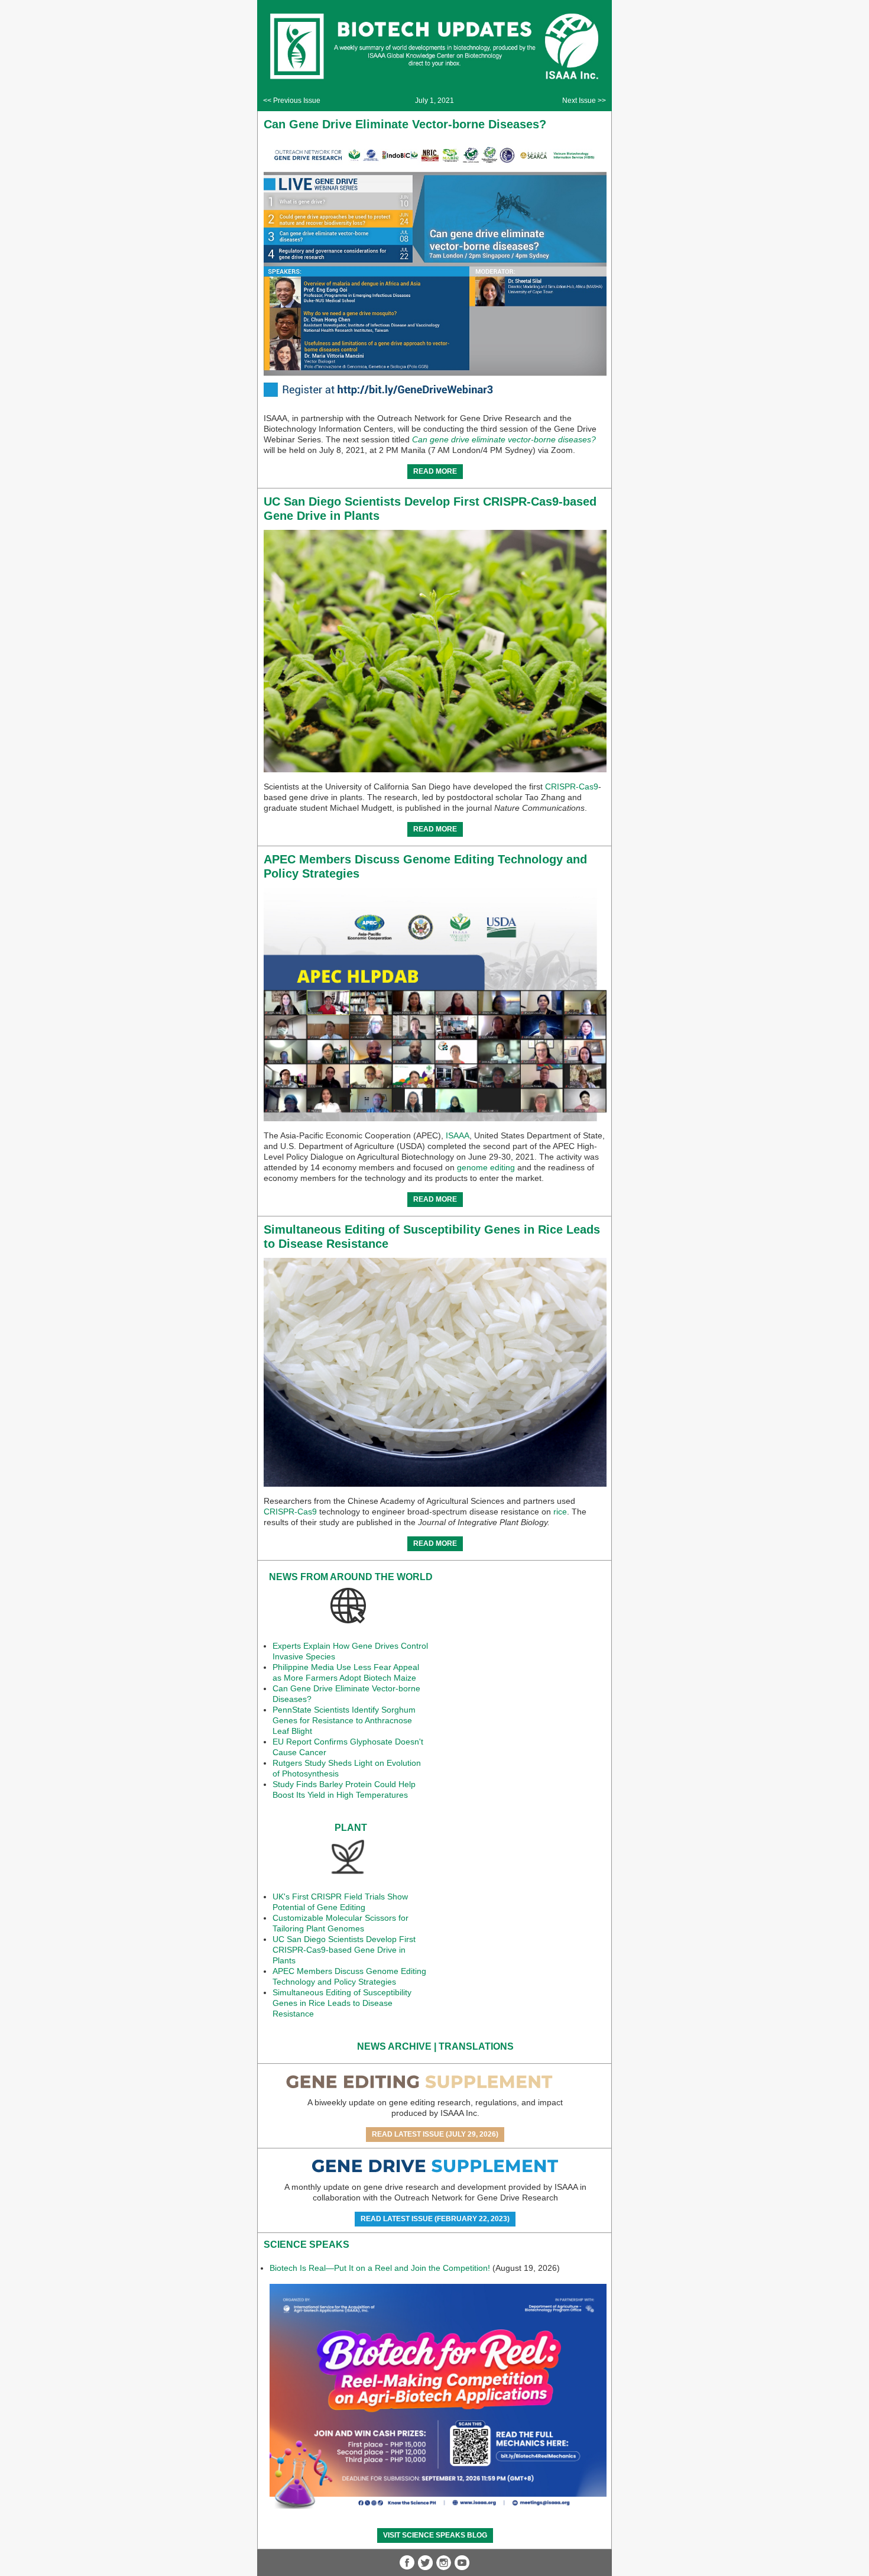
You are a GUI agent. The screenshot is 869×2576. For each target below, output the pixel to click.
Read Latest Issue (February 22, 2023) (435, 2219)
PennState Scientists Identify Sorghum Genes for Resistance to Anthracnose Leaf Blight (344, 1720)
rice (560, 1512)
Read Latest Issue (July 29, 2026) (435, 2134)
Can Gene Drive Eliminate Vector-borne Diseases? (405, 124)
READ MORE (435, 471)
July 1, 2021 (434, 101)
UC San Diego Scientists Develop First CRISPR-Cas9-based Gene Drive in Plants (344, 1950)
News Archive (394, 2046)
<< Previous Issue (292, 101)
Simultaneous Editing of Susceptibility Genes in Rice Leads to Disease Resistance (342, 2003)
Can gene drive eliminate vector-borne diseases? (504, 439)
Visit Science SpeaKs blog (435, 2535)
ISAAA (458, 1135)
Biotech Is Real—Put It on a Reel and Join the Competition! (380, 2268)
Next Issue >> (584, 101)
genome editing (486, 1167)
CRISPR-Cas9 (572, 787)
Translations (476, 2046)
